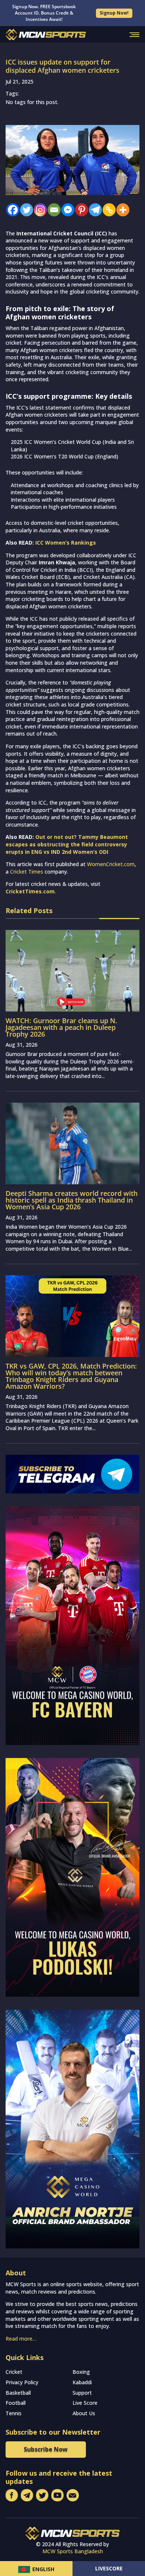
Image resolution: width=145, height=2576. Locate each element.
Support (82, 2393)
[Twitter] (25, 210)
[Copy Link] (107, 210)
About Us (84, 2413)
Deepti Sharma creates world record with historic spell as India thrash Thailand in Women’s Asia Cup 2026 (72, 1200)
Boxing (81, 2372)
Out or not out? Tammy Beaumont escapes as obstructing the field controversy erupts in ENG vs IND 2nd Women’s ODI (67, 844)
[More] (121, 210)
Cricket (14, 2372)
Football (16, 2403)
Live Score (85, 2403)
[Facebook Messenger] (66, 210)
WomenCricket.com (111, 864)
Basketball (18, 2393)
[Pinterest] (80, 210)
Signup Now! (114, 13)
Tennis (14, 2413)
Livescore (109, 2568)
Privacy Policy (22, 2382)
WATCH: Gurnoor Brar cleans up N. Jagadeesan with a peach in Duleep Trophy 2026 (61, 1027)
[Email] (52, 210)
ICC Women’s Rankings (66, 543)
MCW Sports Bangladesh (73, 2551)
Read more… (21, 2339)
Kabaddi (82, 2382)
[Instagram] (38, 210)
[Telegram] (94, 210)
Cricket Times (27, 872)
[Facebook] (11, 210)
